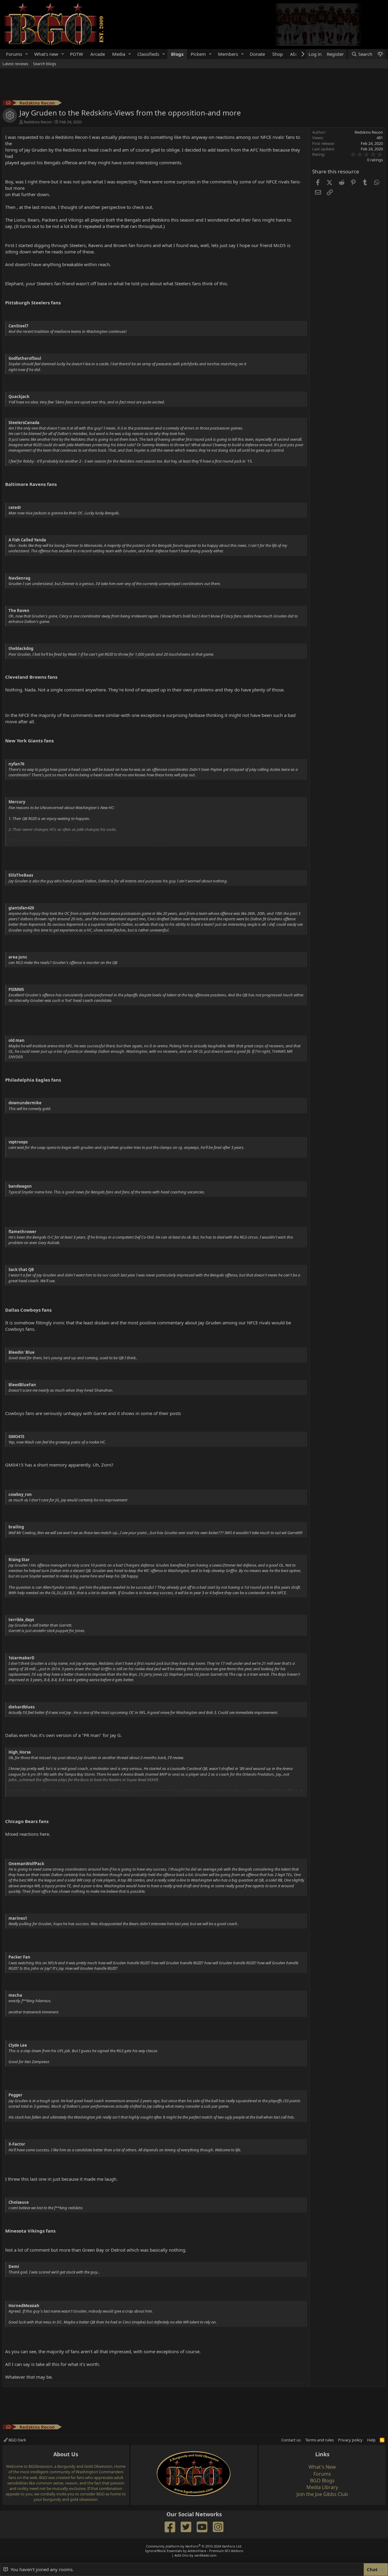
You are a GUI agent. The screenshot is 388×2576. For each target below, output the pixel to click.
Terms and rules (319, 2440)
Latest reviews (15, 64)
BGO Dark (17, 2440)
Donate (257, 54)
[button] (27, 54)
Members (228, 54)
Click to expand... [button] (156, 842)
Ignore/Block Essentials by (194, 2551)
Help (371, 2440)
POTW (77, 54)
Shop (278, 54)
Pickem (198, 54)
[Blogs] (8, 104)
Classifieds (148, 54)
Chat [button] (375, 2569)
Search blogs (45, 64)
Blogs (177, 54)
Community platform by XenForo (194, 2546)
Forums (14, 54)
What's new (46, 54)
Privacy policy (350, 2440)
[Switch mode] (380, 54)
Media (119, 54)
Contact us (291, 2440)
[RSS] (382, 2440)
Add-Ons (182, 2555)
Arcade (98, 54)
